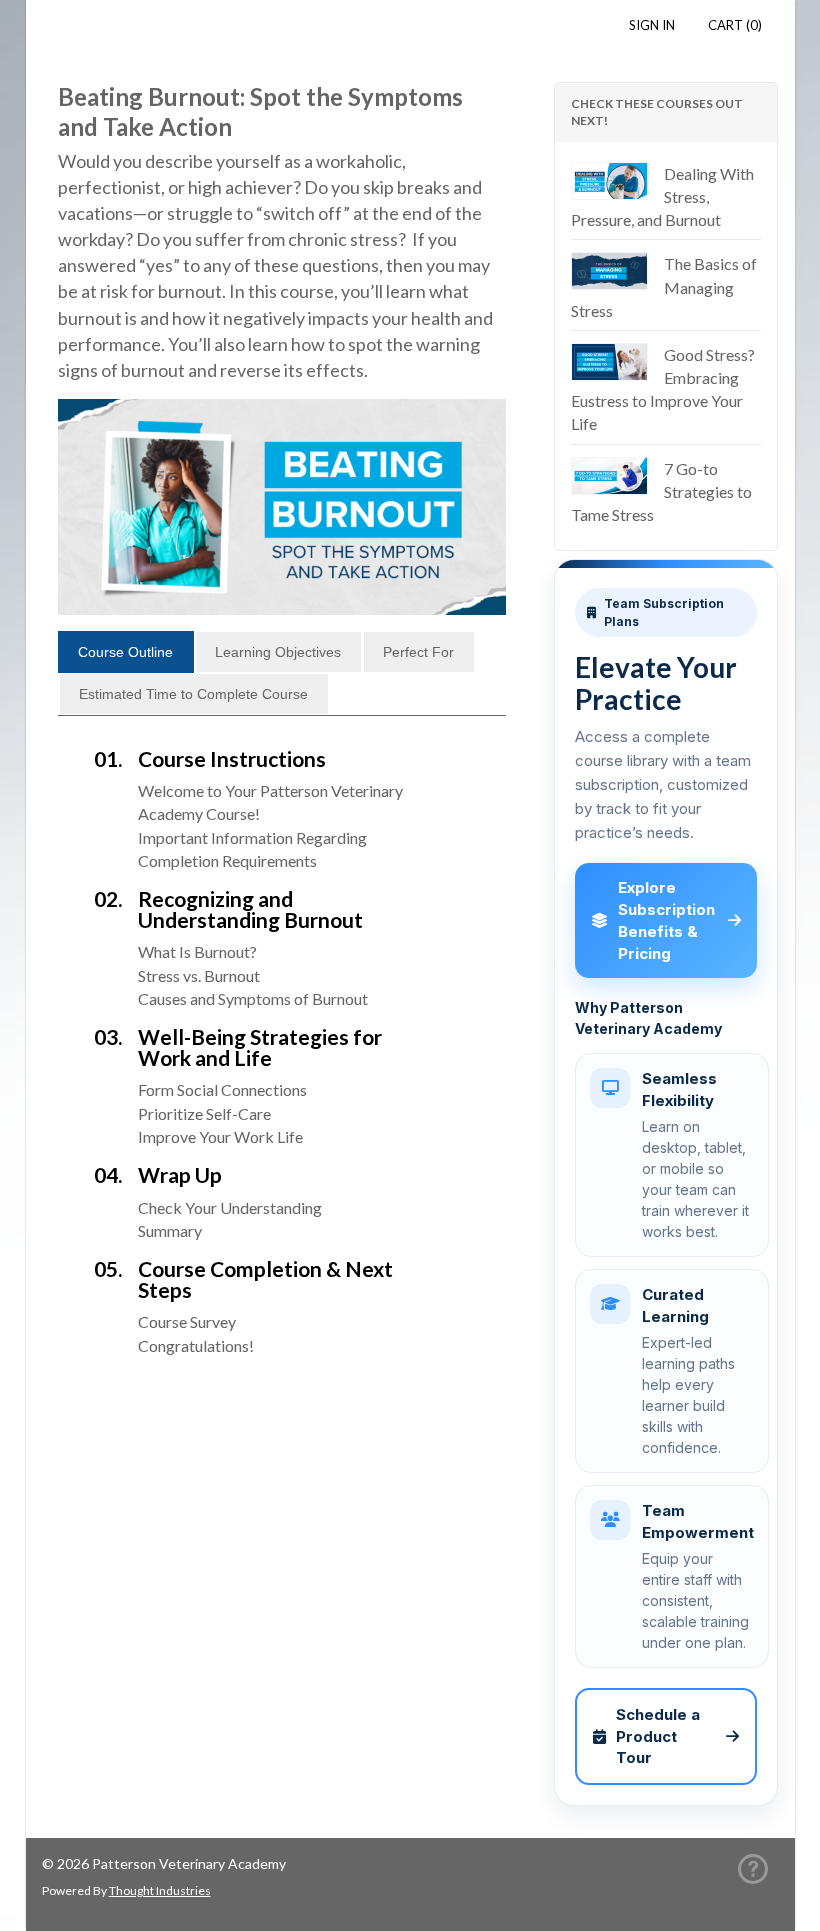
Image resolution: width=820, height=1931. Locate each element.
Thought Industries (160, 1890)
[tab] (126, 652)
